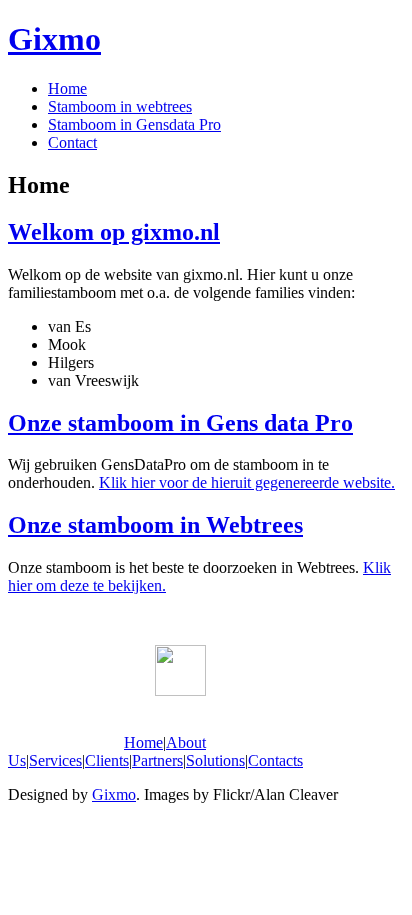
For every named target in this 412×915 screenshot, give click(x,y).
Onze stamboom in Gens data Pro (180, 423)
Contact (72, 142)
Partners (157, 760)
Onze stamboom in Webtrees (155, 525)
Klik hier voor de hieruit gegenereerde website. (247, 482)
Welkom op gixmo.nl (114, 232)
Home (67, 88)
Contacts (275, 760)
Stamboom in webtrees (120, 106)
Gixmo (54, 39)
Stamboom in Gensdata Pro (134, 124)
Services (55, 760)
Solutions (215, 760)
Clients (107, 760)
